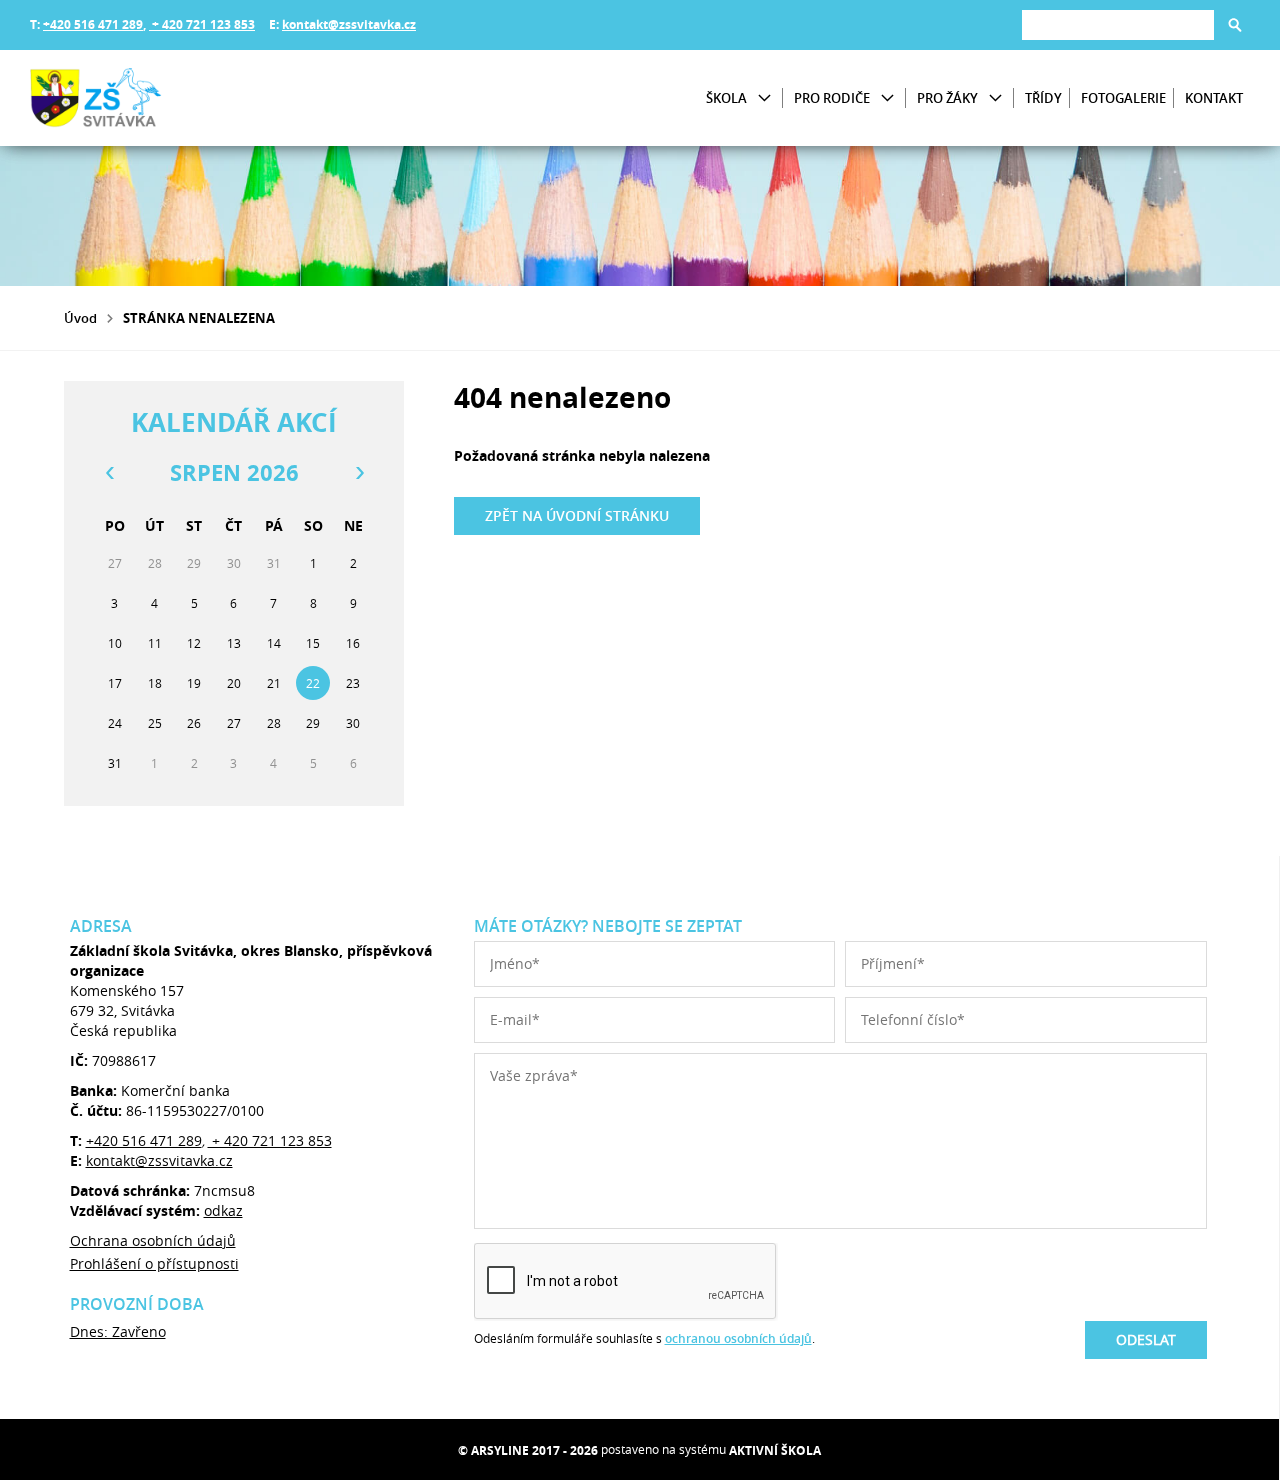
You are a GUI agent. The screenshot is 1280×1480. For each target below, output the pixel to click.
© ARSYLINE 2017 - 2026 (528, 1450)
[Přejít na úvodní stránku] (150, 98)
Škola (726, 98)
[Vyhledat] (1235, 25)
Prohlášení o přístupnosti (154, 1263)
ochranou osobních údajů (738, 1338)
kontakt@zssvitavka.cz (349, 24)
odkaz (223, 1210)
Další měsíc (359, 473)
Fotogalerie (1123, 98)
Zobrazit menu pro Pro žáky (995, 98)
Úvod (80, 318)
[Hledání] (1118, 24)
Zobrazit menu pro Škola (764, 98)
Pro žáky (947, 98)
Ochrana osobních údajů (153, 1240)
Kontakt (1214, 98)
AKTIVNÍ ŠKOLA (775, 1450)
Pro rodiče (832, 98)
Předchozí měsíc (109, 473)
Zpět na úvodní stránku (577, 515)
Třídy (1043, 98)
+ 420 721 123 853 (202, 24)
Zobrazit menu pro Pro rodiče (887, 98)
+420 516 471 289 (93, 24)
